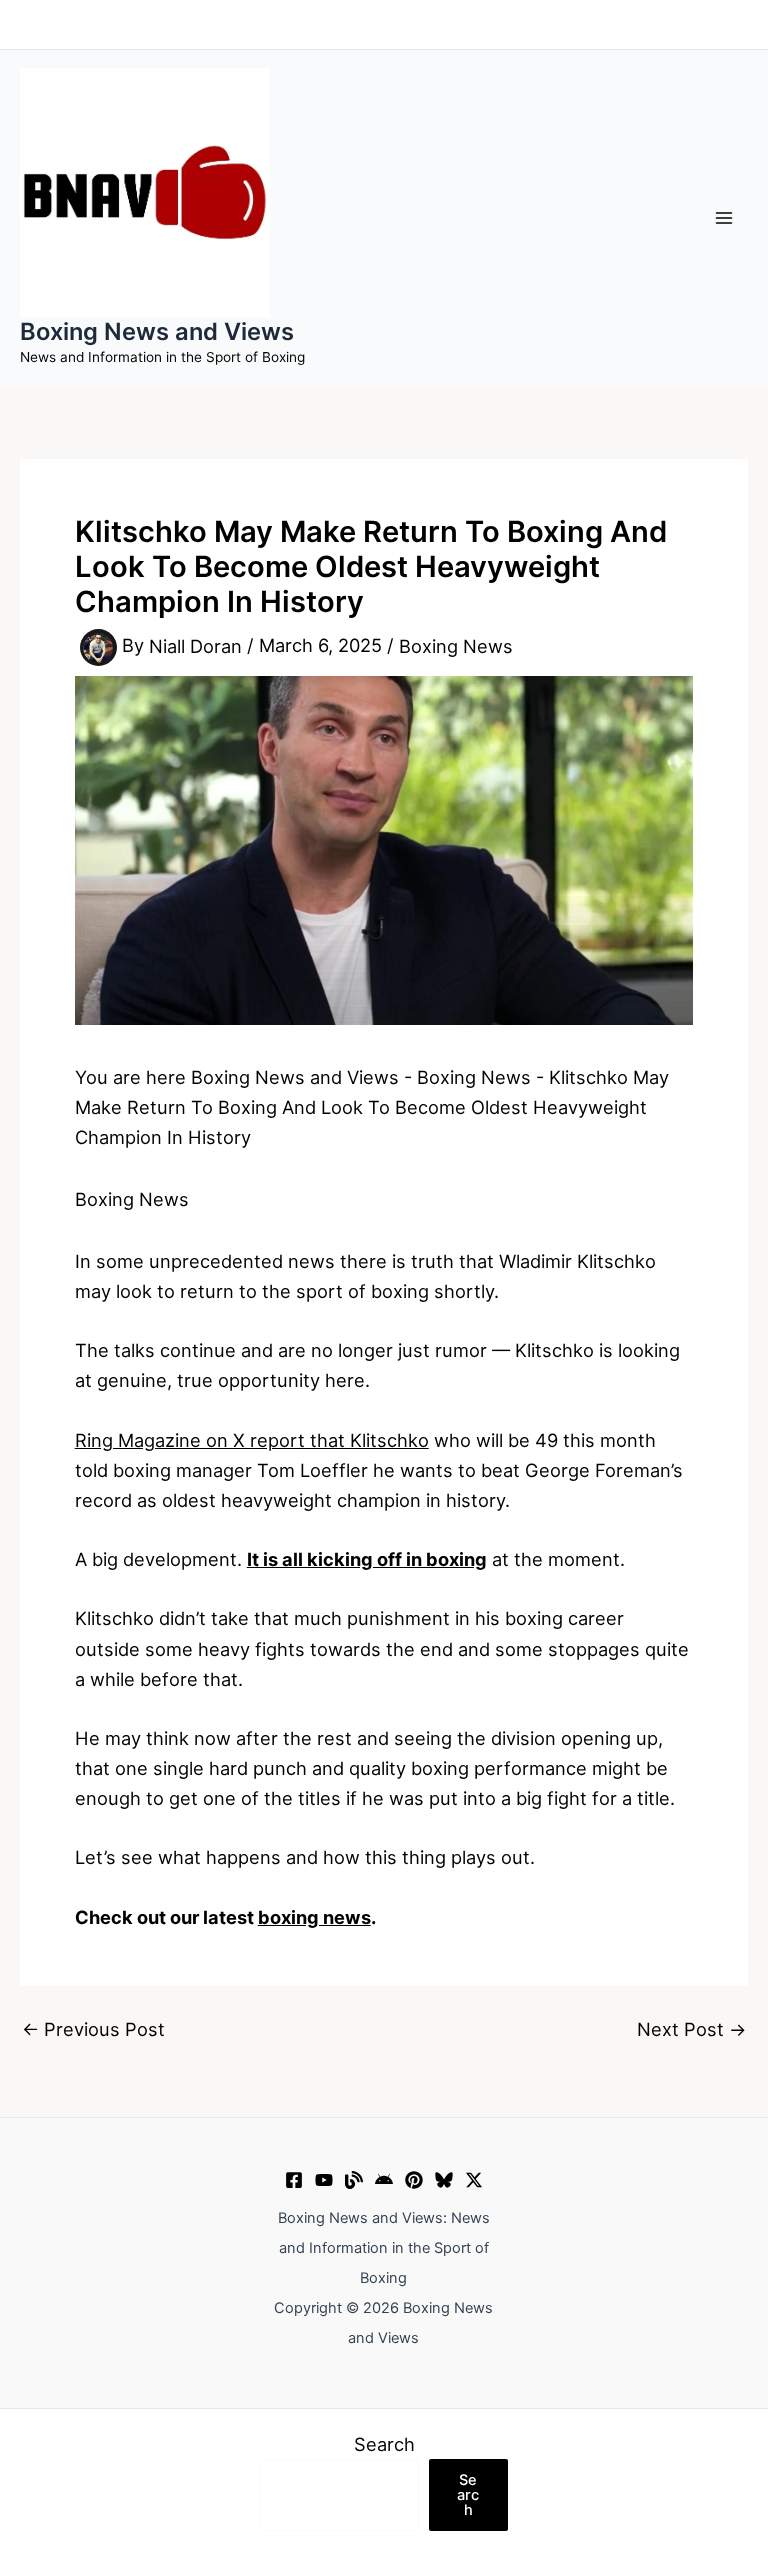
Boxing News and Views (157, 331)
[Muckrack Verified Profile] (354, 2180)
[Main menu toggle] (724, 217)
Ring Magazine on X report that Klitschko (252, 1440)
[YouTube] (324, 2180)
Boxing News (456, 646)
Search (384, 2444)
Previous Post (93, 2029)
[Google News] (384, 2180)
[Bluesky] (444, 2180)
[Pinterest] (414, 2180)
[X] (474, 2180)
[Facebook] (294, 2180)
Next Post (691, 2029)
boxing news (314, 1917)
